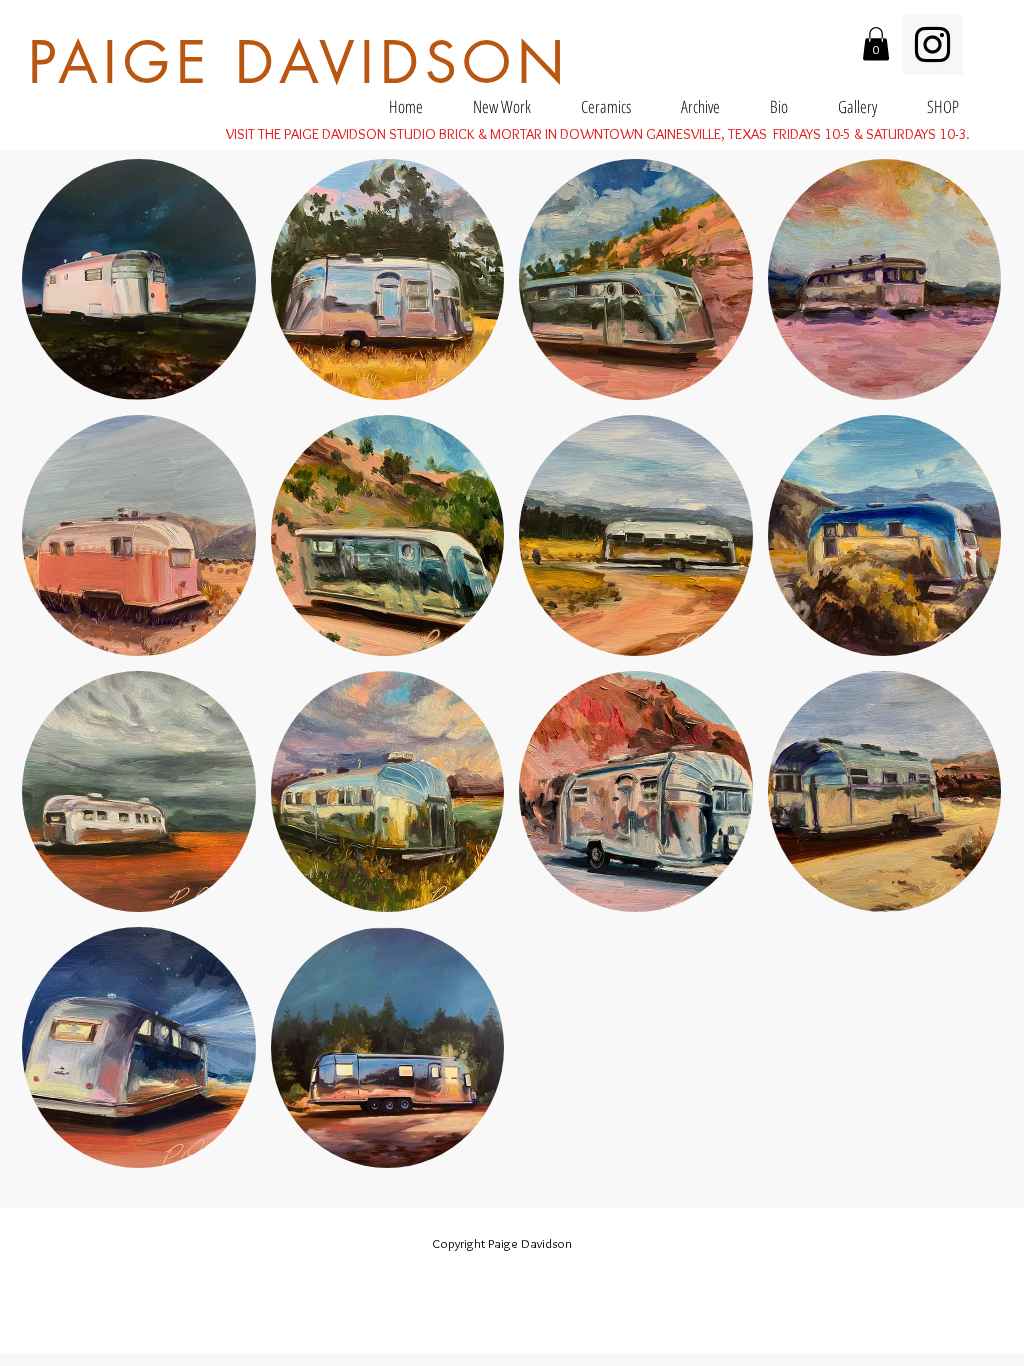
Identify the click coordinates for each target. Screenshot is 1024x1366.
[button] (876, 43)
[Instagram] (932, 44)
